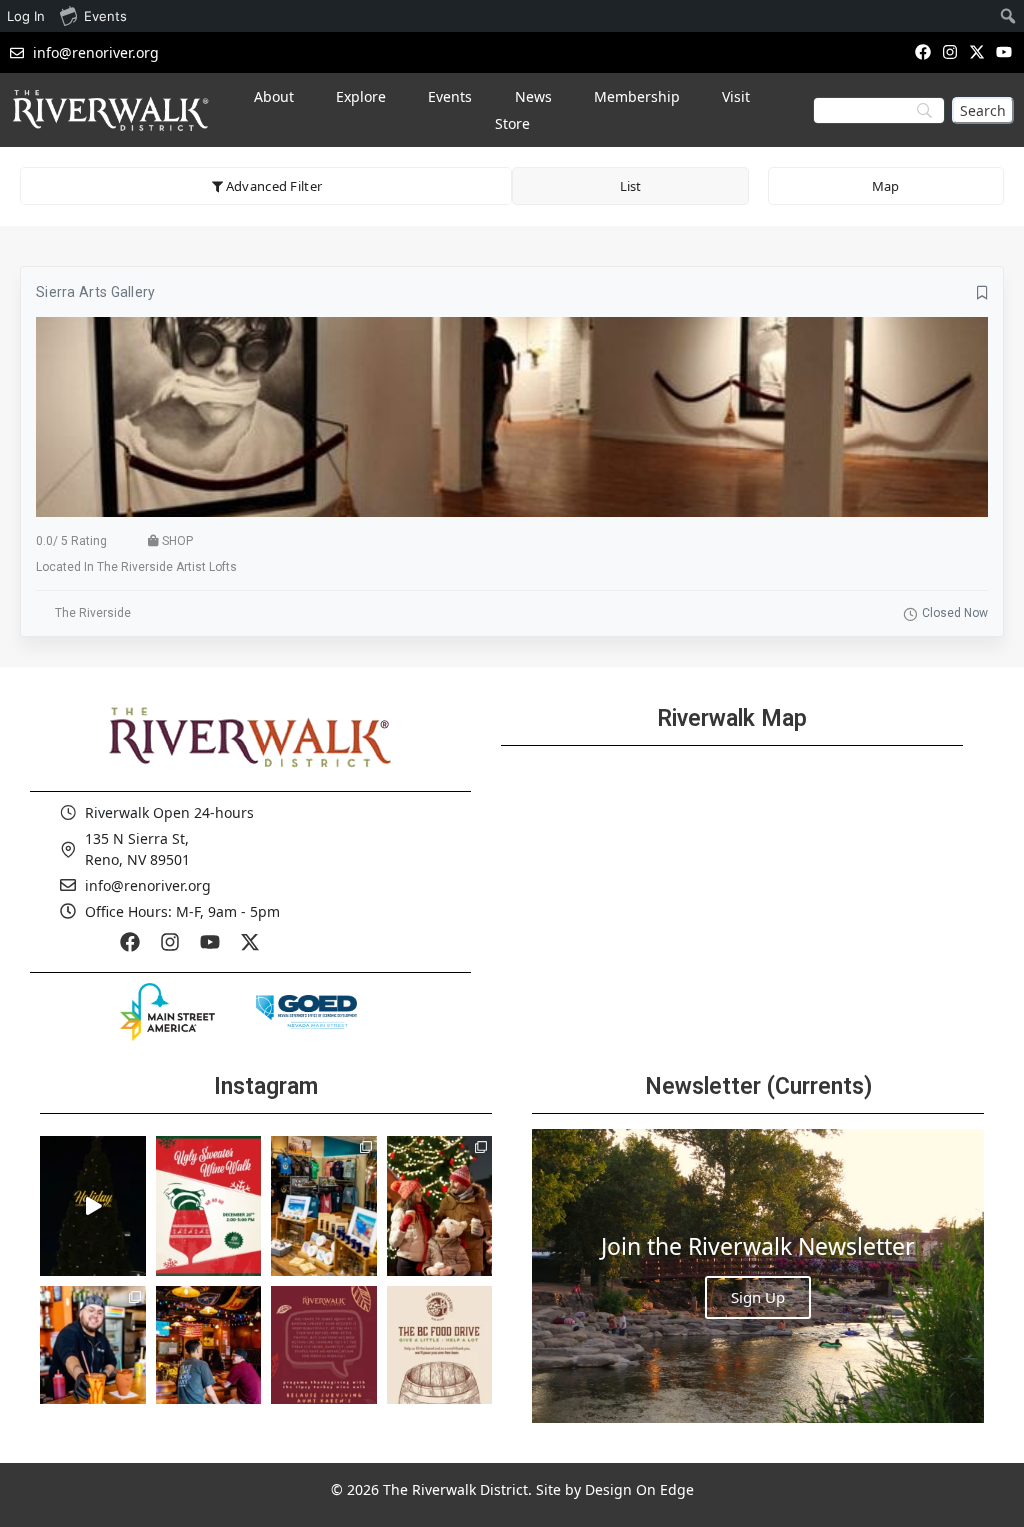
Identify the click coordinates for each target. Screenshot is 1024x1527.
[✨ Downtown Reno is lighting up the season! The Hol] (440, 1206)
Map (885, 186)
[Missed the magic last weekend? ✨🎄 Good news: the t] (93, 1206)
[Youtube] (1004, 51)
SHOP (177, 541)
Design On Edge (639, 1489)
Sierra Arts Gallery (96, 292)
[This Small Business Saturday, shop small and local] (324, 1206)
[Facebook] (922, 51)
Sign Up (758, 1297)
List (630, 186)
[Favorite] (982, 293)
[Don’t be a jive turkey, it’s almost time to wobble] (324, 1356)
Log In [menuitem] (26, 16)
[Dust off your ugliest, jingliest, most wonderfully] (209, 1206)
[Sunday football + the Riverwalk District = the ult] (209, 1356)
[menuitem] (1008, 16)
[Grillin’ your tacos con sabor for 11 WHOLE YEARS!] (93, 1356)
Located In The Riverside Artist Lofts (136, 567)
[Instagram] (949, 51)
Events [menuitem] (105, 16)
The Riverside (93, 613)
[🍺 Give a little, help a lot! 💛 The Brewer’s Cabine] (440, 1356)
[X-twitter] (977, 51)
